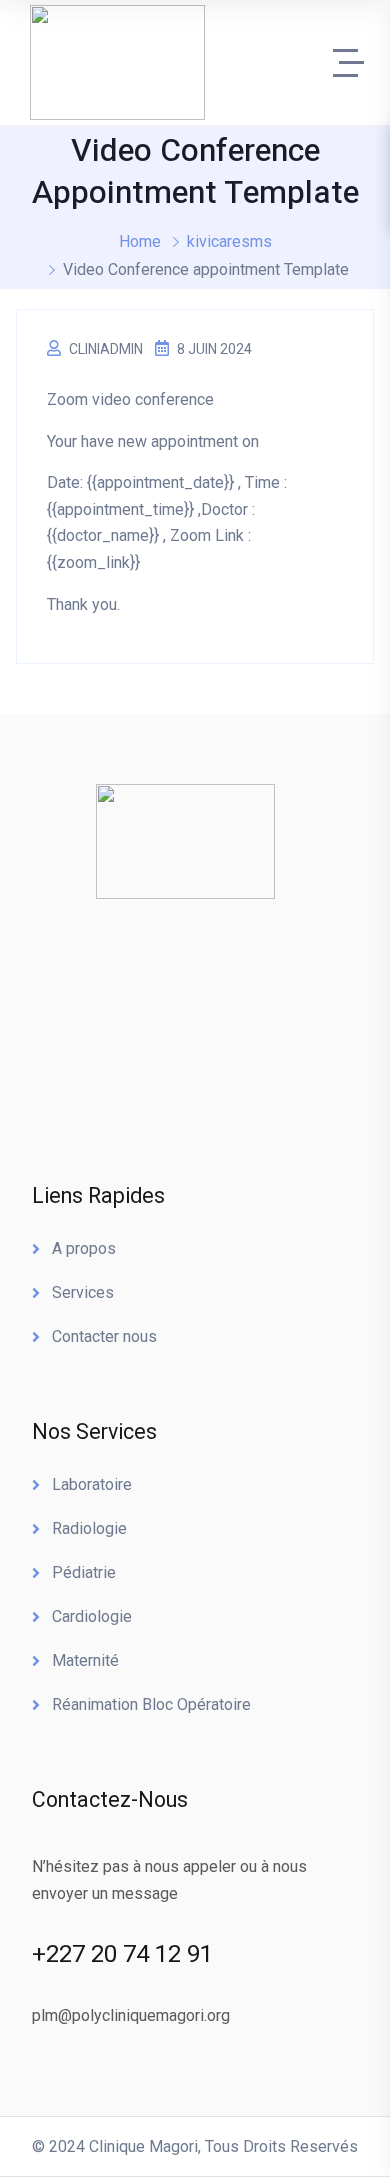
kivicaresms (229, 241)
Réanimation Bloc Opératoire (151, 1704)
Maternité (85, 1660)
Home (140, 241)
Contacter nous (104, 1336)
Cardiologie (92, 1616)
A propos (84, 1248)
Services (83, 1292)
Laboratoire (92, 1484)
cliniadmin (106, 349)
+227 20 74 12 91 (122, 1954)
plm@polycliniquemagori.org (131, 2015)
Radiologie (89, 1528)
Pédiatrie (84, 1572)
